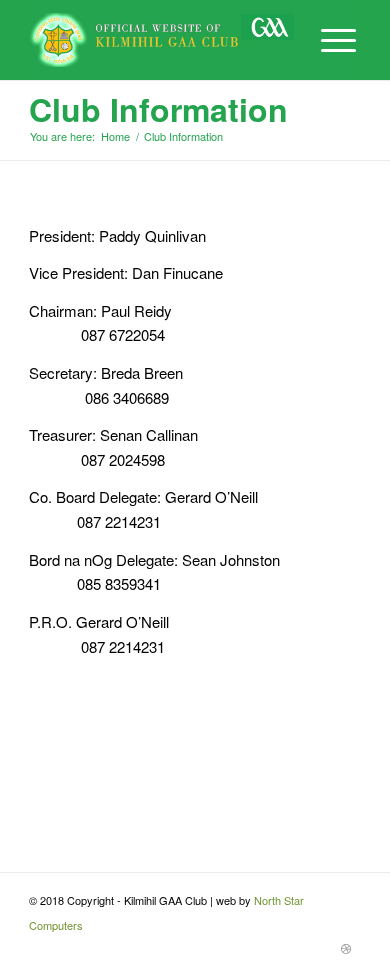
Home (115, 136)
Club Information (158, 109)
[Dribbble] (346, 948)
